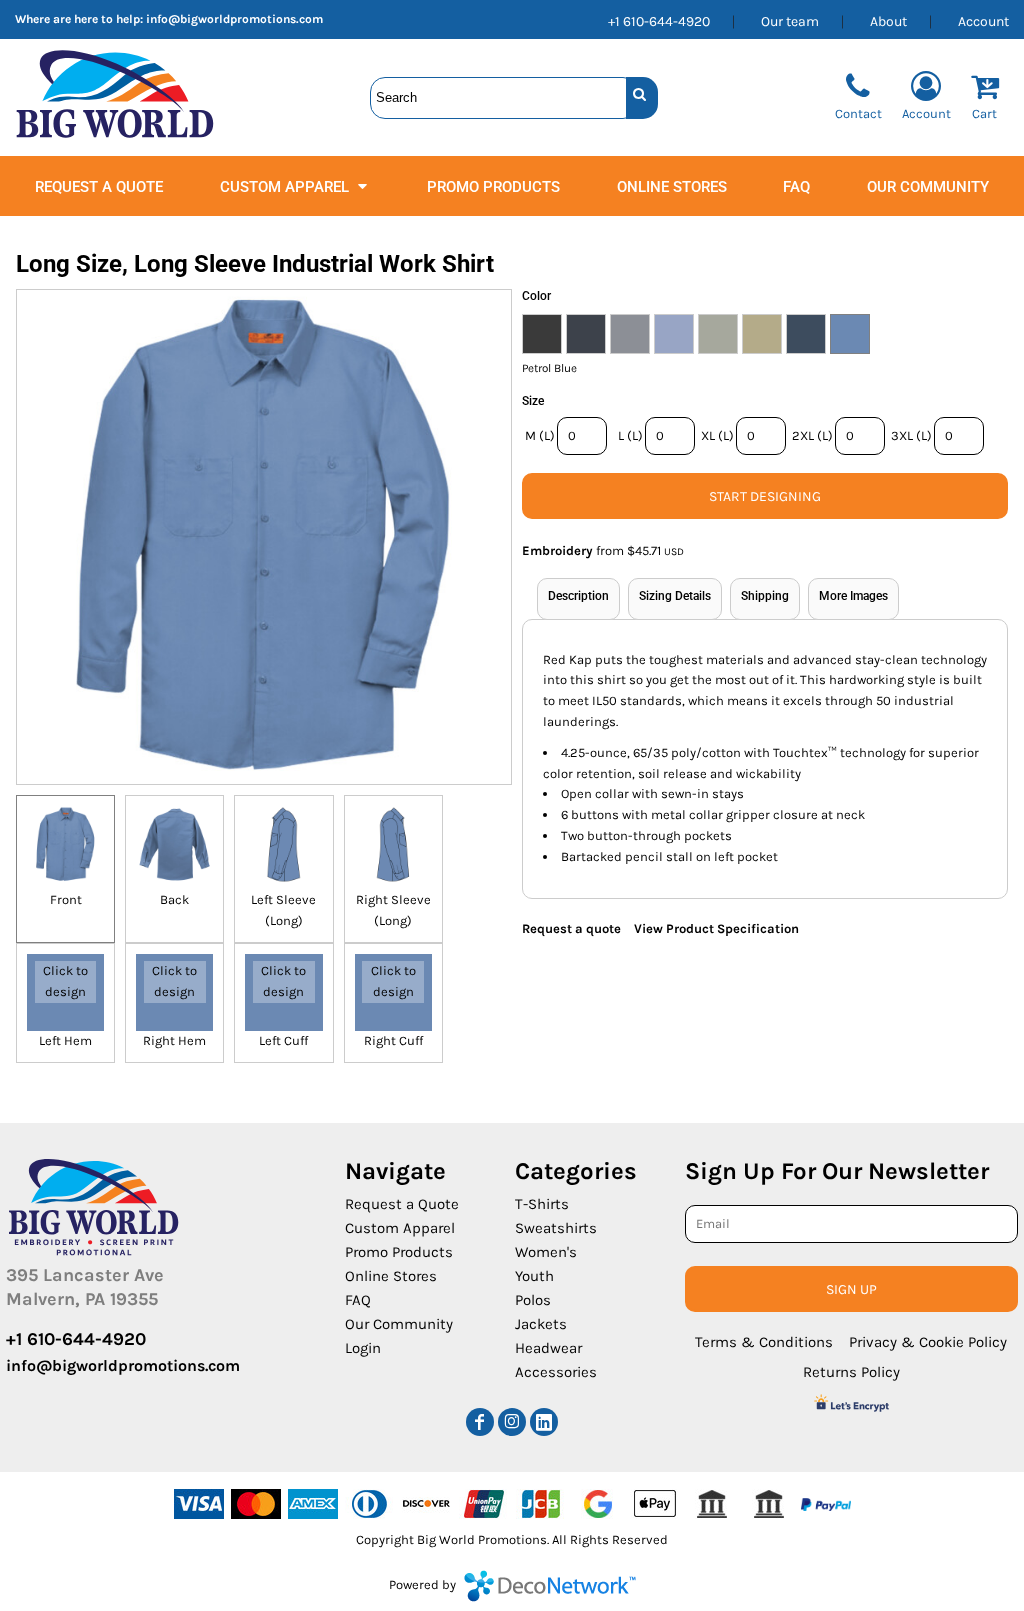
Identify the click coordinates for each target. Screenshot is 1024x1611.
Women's (546, 1252)
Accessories (556, 1372)
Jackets (541, 1324)
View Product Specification (716, 928)
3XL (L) (911, 435)
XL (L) (717, 435)
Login (363, 1348)
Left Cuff (283, 1040)
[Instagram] (512, 1422)
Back (174, 899)
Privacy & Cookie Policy (928, 1342)
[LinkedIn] (544, 1422)
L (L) (630, 435)
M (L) (540, 435)
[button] (295, 186)
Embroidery (557, 550)
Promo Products (399, 1252)
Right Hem (174, 1040)
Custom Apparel (400, 1228)
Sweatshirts (556, 1228)
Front (66, 899)
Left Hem (65, 1040)
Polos (533, 1300)
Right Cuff (393, 1040)
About (888, 21)
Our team (790, 21)
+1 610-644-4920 (659, 21)
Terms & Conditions (764, 1342)
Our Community (399, 1324)
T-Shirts (542, 1204)
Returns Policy (851, 1372)
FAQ (358, 1300)
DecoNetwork (550, 1586)
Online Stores (391, 1276)
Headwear (548, 1348)
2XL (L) (812, 435)
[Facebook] (480, 1422)
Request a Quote (402, 1204)
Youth (534, 1276)
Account (983, 21)
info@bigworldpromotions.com (234, 19)
